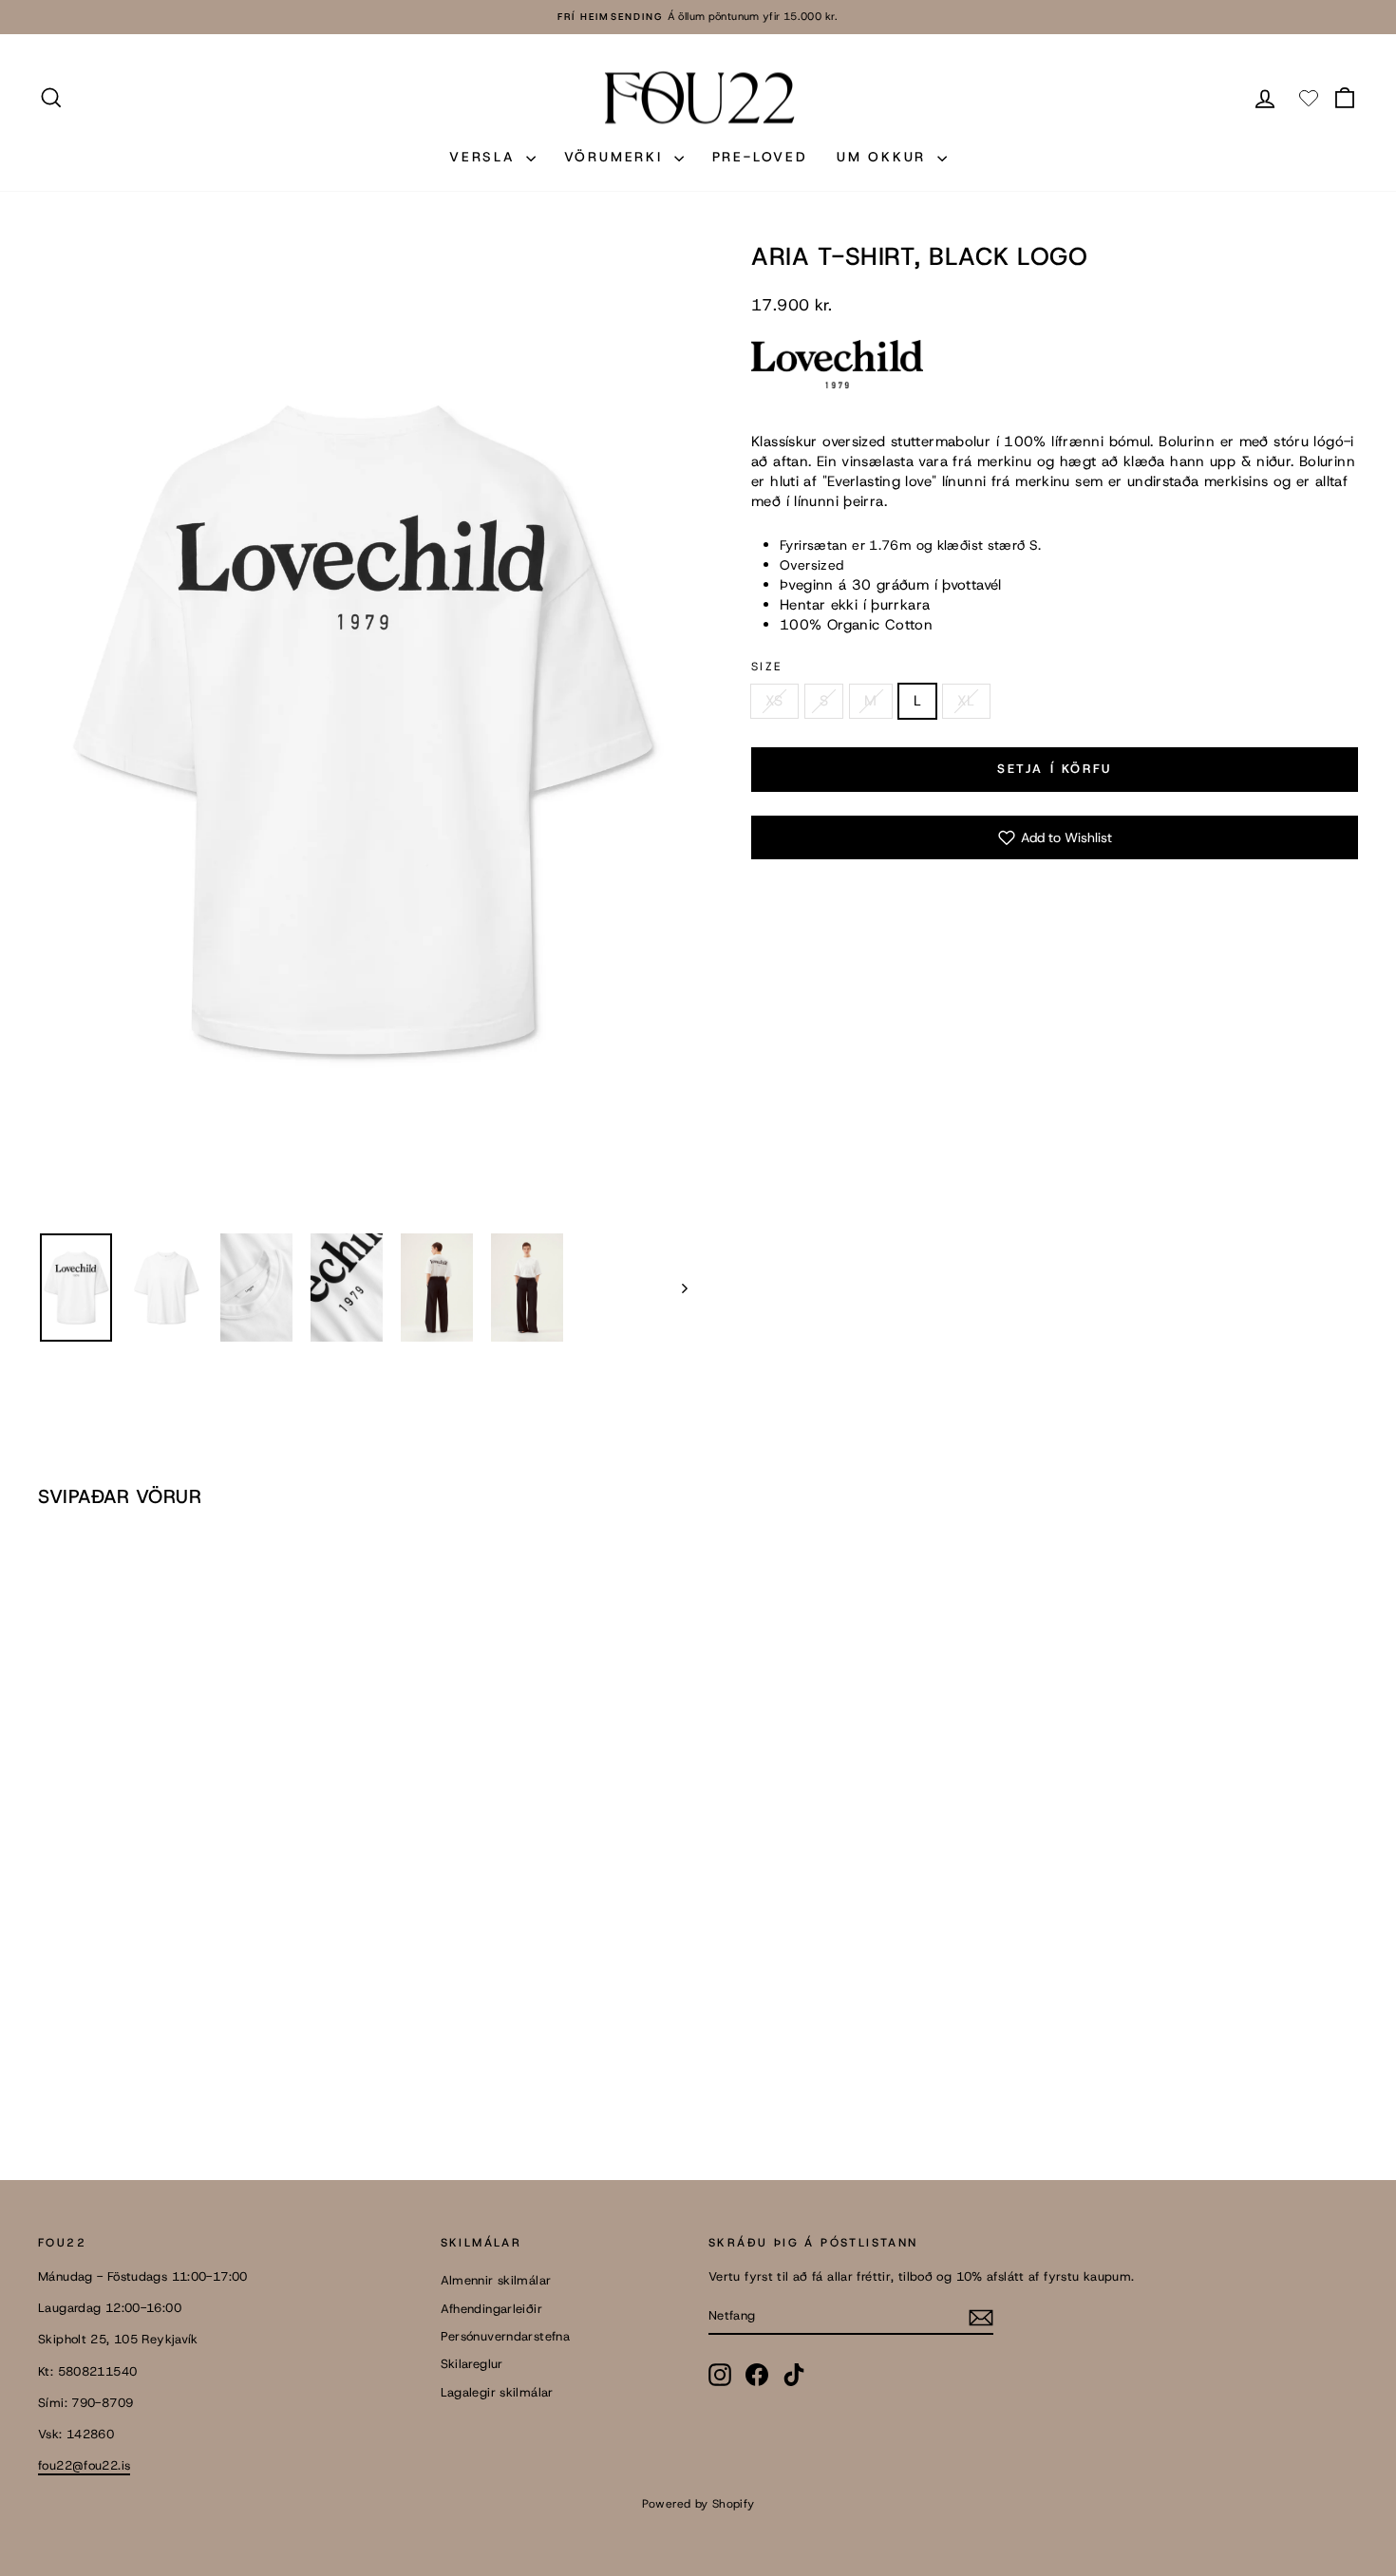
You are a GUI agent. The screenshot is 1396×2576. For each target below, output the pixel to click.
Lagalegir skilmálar (497, 2392)
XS (774, 701)
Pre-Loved (760, 157)
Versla (485, 157)
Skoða (195, 2006)
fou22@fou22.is (84, 2465)
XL (966, 701)
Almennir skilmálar (496, 2280)
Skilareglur (472, 2364)
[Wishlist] (1309, 98)
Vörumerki (617, 157)
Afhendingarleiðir (491, 2309)
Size (767, 667)
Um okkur (885, 157)
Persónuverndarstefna (506, 2336)
